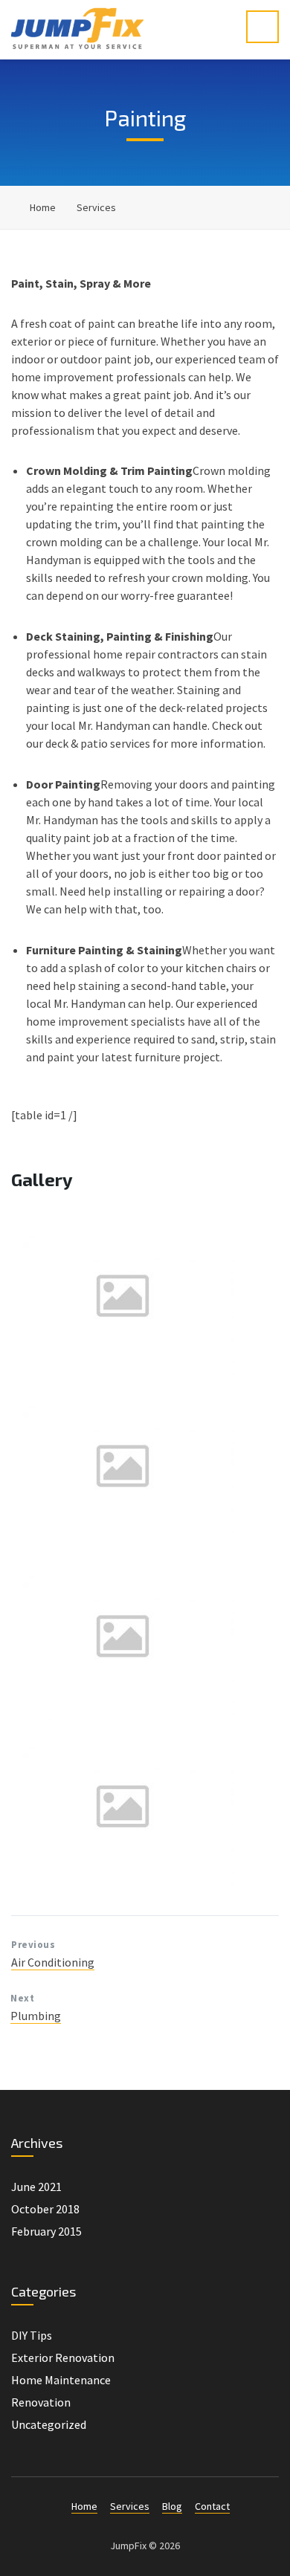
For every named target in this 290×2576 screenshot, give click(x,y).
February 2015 (46, 2231)
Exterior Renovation (63, 2357)
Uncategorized (49, 2424)
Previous (33, 1945)
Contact (212, 2506)
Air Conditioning (53, 1962)
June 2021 (36, 2187)
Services (96, 207)
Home (43, 207)
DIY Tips (32, 2335)
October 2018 (45, 2209)
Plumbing (36, 2016)
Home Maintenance (61, 2380)
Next (22, 1998)
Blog (172, 2506)
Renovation (41, 2402)
